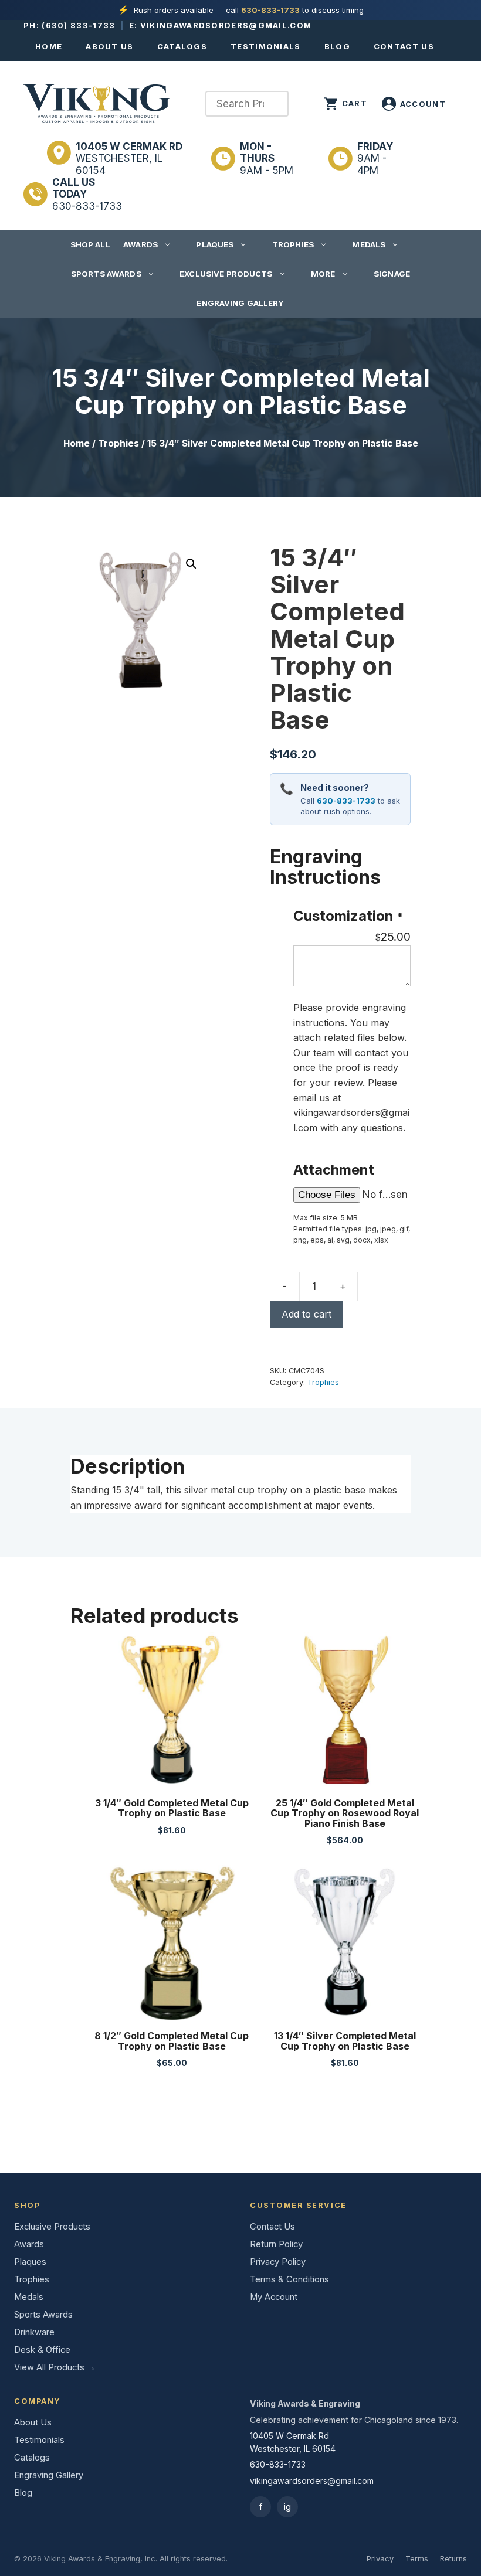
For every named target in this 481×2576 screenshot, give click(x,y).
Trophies (293, 244)
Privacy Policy (278, 2262)
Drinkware (34, 2332)
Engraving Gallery (240, 303)
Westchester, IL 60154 (129, 159)
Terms (417, 2559)
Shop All (90, 244)
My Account (274, 2297)
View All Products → (55, 2367)
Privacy (380, 2559)
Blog (337, 46)
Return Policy (276, 2244)
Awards (140, 244)
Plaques (215, 244)
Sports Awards (106, 274)
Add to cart (306, 1314)
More (323, 274)
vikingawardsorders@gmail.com (226, 25)
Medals (369, 244)
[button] (191, 564)
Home (49, 46)
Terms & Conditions (289, 2279)
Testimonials (266, 46)
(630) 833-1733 (78, 25)
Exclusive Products (226, 274)
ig (287, 2507)
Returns (453, 2559)
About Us (109, 46)
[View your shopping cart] (345, 104)
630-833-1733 (270, 10)
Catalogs (182, 46)
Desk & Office (42, 2350)
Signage (392, 274)
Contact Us (404, 46)
